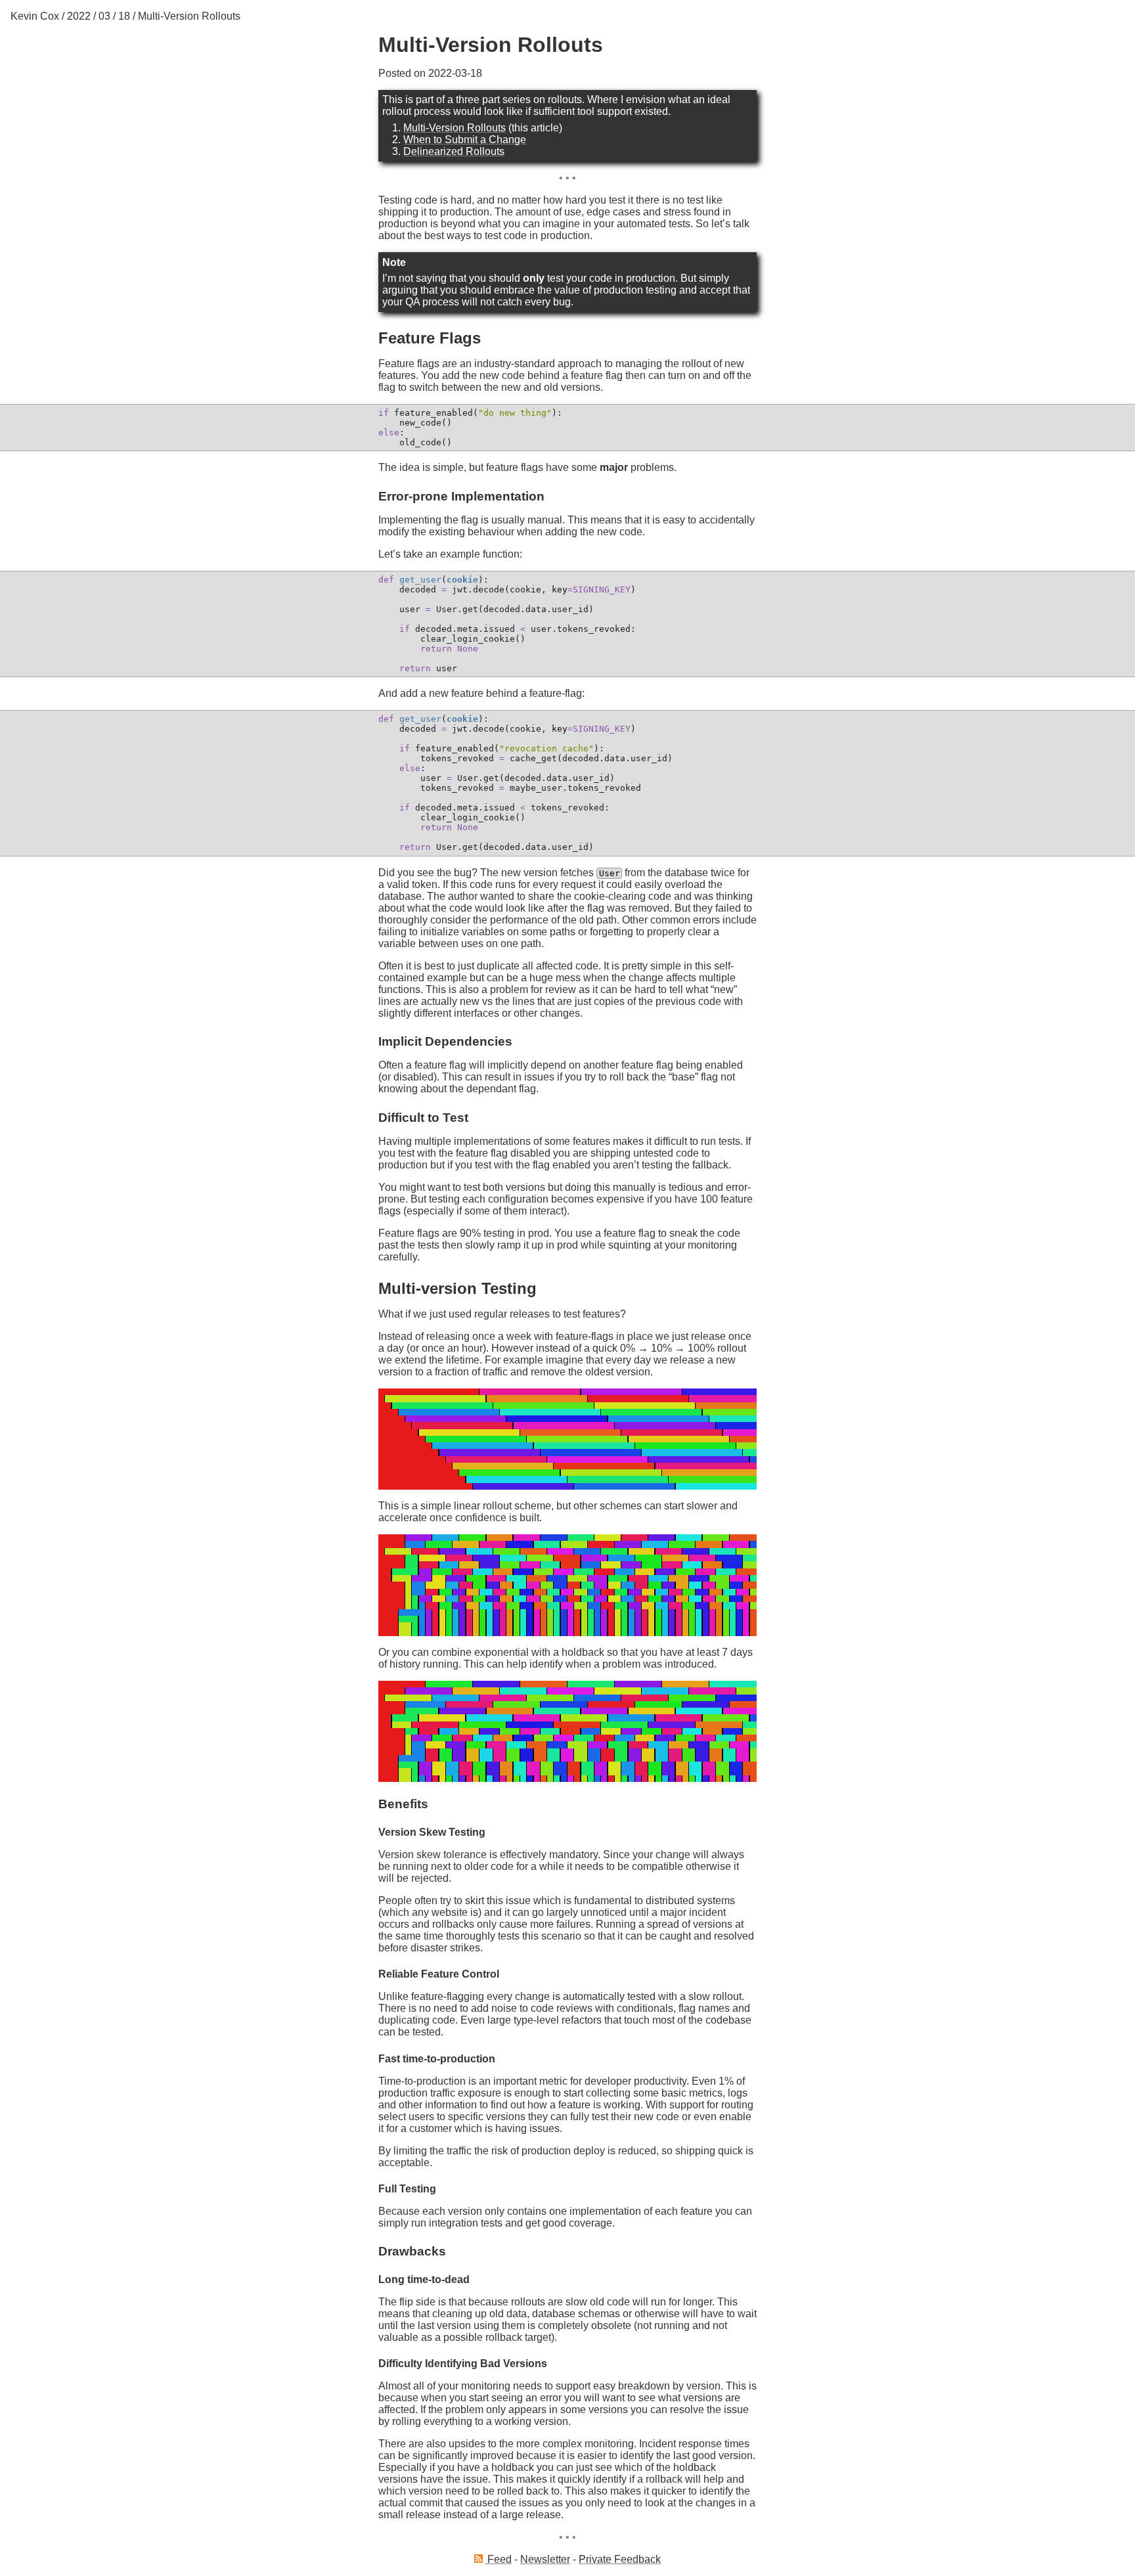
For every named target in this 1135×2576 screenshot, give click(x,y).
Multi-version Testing (457, 1288)
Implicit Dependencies (445, 1041)
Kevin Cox (35, 16)
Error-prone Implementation (461, 496)
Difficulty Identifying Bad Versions (463, 2364)
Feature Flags (430, 338)
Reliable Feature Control (439, 1974)
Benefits (403, 1804)
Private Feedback (620, 2559)
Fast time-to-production (437, 2059)
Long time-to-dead (424, 2279)
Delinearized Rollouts (454, 151)
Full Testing (407, 2189)
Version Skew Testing (432, 1832)
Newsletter (545, 2559)
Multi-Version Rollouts (189, 16)
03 (104, 16)
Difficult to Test (423, 1118)
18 (124, 16)
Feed (498, 2559)
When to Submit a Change (465, 140)
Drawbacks (412, 2251)
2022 (79, 16)
